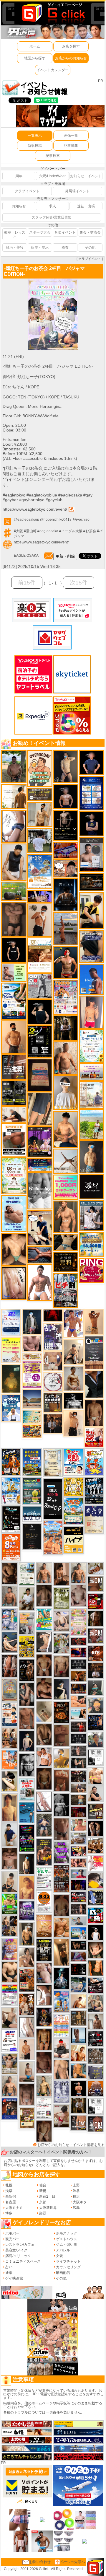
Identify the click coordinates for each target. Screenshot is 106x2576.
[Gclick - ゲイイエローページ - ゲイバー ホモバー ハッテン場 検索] (53, 12)
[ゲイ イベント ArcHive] (10, 1904)
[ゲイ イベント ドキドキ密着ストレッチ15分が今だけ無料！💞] (66, 825)
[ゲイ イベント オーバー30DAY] (40, 768)
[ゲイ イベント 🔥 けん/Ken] (79, 1909)
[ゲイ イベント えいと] (79, 1825)
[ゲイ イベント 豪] (79, 2106)
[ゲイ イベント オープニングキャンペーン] (66, 1262)
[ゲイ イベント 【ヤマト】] (79, 2071)
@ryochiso (81, 520)
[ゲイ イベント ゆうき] (27, 2072)
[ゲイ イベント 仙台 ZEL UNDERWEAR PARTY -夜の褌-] (27, 1623)
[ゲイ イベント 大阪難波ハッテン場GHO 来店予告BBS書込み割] (96, 1601)
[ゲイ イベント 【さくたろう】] (10, 1781)
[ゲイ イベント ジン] (53, 1361)
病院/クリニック (18, 2256)
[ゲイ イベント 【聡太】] (44, 2085)
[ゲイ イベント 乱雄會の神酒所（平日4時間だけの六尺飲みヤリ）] (53, 1336)
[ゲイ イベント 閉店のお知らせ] (53, 1499)
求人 (52, 206)
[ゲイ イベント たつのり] (44, 1665)
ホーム (35, 46)
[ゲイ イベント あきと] (44, 2131)
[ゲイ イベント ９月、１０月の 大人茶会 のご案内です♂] (10, 2064)
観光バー (12, 2239)
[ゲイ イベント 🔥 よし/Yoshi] (79, 1800)
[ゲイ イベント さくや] (44, 1802)
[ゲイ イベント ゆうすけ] (73, 1423)
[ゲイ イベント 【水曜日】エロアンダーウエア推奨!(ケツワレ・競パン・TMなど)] (14, 1067)
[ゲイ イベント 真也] (44, 1825)
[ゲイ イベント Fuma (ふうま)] (92, 823)
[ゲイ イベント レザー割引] (96, 2038)
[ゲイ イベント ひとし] (27, 2094)
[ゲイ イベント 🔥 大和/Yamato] (27, 1694)
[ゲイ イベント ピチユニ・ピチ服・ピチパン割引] (66, 1290)
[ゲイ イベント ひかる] (10, 2018)
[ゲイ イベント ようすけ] (44, 2039)
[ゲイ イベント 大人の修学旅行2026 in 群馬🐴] (53, 1537)
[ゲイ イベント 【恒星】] (79, 1572)
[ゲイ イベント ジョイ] (79, 1984)
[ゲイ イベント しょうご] (94, 1322)
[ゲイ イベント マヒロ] (96, 1705)
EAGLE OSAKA (26, 556)
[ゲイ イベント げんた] (10, 1859)
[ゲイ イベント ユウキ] (27, 1887)
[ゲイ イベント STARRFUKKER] (61, 1978)
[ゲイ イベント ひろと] (40, 920)
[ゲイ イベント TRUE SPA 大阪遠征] (14, 973)
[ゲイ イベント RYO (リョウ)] (79, 2088)
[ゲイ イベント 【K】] (61, 2069)
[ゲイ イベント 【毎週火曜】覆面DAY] (79, 1812)
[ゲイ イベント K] (73, 1378)
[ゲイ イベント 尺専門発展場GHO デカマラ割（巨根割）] (94, 1437)
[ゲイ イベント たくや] (14, 1037)
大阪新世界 (48, 2208)
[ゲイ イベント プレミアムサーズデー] (53, 1382)
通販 (9, 2273)
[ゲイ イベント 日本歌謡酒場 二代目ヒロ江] (27, 2118)
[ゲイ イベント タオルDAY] (79, 1664)
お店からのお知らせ (71, 58)
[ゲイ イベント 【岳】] (10, 2086)
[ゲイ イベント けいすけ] (44, 1734)
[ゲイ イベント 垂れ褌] (61, 1598)
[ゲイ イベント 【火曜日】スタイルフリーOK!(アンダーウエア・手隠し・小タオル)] (96, 1584)
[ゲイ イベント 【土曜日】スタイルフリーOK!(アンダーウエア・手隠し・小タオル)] (96, 2124)
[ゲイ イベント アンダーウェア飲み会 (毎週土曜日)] (96, 2072)
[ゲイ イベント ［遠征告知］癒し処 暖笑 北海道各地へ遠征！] (66, 1129)
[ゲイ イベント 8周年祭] (73, 1486)
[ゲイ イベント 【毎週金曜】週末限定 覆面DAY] (79, 1885)
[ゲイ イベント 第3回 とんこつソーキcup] (73, 1511)
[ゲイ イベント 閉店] (32, 1536)
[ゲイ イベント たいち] (14, 826)
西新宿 (11, 2196)
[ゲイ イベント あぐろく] (96, 1863)
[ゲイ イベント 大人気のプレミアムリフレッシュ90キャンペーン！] (40, 896)
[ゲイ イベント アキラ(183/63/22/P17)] (96, 1740)
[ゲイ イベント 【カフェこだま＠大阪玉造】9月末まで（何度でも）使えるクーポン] (40, 871)
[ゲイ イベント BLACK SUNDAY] (61, 1805)
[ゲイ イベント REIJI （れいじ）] (96, 1932)
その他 (90, 247)
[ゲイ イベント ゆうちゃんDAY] (11, 1408)
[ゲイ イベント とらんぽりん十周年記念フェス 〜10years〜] (27, 1646)
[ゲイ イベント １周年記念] (40, 1109)
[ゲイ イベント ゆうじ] (61, 1666)
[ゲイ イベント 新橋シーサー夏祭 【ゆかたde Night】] (27, 2004)
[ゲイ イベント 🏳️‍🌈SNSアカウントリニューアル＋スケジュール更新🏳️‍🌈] (14, 796)
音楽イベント (65, 232)
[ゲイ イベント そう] (61, 1952)
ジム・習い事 (67, 2245)
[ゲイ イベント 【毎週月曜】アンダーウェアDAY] (79, 1652)
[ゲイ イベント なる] (96, 2003)
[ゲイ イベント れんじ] (27, 1718)
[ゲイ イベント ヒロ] (40, 814)
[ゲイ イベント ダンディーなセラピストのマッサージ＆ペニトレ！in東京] (79, 2035)
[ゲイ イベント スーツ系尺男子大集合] (92, 882)
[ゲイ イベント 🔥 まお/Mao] (79, 1751)
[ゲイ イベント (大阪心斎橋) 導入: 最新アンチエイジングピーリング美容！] (92, 854)
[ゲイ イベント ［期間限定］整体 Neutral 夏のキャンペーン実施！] (14, 862)
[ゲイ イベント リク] (10, 1972)
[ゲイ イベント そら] (44, 1688)
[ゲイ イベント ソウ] (96, 1688)
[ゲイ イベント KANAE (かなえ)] (14, 950)
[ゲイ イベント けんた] (10, 1666)
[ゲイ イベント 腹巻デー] (61, 2092)
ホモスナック (67, 2233)
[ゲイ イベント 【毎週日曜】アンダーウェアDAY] (79, 1956)
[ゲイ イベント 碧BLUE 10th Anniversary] (66, 895)
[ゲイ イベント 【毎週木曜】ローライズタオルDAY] (53, 1315)
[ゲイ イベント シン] (61, 2116)
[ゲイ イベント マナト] (10, 1807)
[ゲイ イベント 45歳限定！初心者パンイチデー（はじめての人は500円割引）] (96, 2089)
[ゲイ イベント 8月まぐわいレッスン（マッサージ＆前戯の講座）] (96, 1568)
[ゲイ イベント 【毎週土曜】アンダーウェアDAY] (79, 1688)
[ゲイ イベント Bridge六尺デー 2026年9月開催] (27, 1789)
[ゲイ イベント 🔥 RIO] (14, 766)
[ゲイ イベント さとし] (14, 1283)
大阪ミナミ (14, 2208)
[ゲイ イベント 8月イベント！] (40, 1165)
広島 (76, 2208)
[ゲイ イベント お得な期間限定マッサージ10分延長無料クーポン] (40, 1227)
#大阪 (18, 531)
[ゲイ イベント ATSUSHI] (92, 1124)
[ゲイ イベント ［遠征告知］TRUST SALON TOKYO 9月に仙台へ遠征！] (27, 1599)
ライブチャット (68, 2261)
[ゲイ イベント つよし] (61, 1905)
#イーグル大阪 (71, 531)
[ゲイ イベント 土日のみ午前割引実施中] (79, 1714)
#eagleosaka (48, 531)
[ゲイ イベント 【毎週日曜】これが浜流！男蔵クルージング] (79, 1897)
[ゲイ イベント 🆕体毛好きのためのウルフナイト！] (96, 2056)
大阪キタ (80, 2202)
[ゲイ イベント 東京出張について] (79, 1933)
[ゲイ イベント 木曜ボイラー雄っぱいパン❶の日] (73, 1323)
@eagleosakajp (26, 520)
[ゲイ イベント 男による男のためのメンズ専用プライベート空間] (92, 793)
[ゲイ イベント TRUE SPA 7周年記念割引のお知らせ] (14, 1213)
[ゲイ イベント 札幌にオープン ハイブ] (73, 1540)
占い (9, 2267)
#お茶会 (90, 531)
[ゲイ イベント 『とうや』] (27, 1741)
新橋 (43, 2191)
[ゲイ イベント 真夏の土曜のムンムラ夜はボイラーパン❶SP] (44, 1852)
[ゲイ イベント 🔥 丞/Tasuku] (79, 1788)
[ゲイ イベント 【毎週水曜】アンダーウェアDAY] (66, 850)
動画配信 (63, 2273)
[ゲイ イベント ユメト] (92, 1012)
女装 (59, 2256)
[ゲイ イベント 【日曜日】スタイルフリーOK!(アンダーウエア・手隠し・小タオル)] (96, 1636)
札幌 (9, 2185)
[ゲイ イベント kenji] (94, 1384)
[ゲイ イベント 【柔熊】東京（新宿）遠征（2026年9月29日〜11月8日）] (96, 1757)
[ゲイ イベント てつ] (14, 919)
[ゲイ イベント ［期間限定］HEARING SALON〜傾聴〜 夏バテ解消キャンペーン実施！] (92, 910)
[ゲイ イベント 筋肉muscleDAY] (40, 1191)
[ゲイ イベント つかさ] (27, 2027)
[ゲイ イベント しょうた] (61, 1780)
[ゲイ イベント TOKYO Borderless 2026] (66, 997)
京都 (43, 2202)
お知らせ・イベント (86, 176)
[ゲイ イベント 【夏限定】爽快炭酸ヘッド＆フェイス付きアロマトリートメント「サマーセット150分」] (32, 1416)
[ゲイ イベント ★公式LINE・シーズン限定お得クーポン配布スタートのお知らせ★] (66, 1187)
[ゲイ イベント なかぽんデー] (11, 1378)
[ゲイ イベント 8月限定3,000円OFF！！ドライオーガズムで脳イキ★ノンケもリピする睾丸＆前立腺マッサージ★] (40, 1254)
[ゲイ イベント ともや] (79, 2053)
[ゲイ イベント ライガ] (61, 1927)
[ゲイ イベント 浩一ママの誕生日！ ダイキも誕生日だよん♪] (79, 1622)
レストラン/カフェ (20, 2245)
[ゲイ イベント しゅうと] (27, 2049)
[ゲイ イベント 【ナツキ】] (27, 1934)
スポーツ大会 (40, 232)
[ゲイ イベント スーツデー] (27, 1812)
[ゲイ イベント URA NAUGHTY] (94, 1352)
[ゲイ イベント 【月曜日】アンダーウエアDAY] (79, 2123)
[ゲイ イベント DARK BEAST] (27, 1838)
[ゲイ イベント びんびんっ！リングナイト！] (92, 1271)
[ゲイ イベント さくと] (10, 1881)
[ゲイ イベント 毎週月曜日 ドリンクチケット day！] (44, 2108)
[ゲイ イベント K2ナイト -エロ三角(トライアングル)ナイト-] (79, 1641)
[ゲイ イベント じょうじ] (61, 1829)
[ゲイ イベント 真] (96, 1618)
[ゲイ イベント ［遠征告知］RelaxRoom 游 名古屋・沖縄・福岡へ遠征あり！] (10, 1834)
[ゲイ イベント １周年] (11, 1519)
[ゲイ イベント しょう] (44, 1995)
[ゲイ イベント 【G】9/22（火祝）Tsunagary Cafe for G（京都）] (79, 1873)
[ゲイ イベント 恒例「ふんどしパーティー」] (27, 1980)
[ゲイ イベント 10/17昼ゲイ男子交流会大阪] (61, 1643)
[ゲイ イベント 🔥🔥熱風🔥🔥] (44, 2017)
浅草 (9, 2191)
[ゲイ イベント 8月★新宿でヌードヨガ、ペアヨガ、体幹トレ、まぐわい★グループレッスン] (66, 1161)
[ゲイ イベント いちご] (79, 1595)
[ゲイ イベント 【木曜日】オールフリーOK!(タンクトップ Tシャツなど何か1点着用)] (53, 1403)
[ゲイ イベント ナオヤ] (66, 1217)
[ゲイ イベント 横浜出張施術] (27, 1574)
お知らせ (19, 206)
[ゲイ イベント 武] (96, 1670)
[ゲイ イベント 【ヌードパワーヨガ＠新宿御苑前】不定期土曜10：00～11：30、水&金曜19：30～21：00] (66, 928)
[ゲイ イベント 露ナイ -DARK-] (92, 1186)
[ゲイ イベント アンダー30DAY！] (44, 1926)
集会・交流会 (90, 232)
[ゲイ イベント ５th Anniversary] (11, 1323)
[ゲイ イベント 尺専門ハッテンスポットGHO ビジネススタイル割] (96, 1898)
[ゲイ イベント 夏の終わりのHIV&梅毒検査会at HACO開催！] (73, 1462)
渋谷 (76, 2191)
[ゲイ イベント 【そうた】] (66, 1092)
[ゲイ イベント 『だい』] (92, 1157)
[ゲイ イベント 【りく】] (61, 1758)
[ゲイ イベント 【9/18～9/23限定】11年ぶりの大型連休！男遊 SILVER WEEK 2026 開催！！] (96, 1722)
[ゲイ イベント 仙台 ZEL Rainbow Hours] (10, 1995)
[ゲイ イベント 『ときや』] (10, 1642)
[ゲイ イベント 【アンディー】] (79, 1701)
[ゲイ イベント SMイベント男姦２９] (79, 1969)
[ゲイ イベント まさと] (44, 1779)
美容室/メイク (16, 2250)
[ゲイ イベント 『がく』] (66, 962)
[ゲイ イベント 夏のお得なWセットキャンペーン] (92, 1245)
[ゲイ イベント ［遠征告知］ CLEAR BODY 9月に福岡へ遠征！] (61, 1574)
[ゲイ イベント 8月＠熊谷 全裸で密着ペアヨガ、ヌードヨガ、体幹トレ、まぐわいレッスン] (32, 1399)
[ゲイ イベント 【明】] (10, 1738)
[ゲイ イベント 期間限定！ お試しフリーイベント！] (40, 794)
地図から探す (35, 58)
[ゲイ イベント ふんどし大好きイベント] (79, 2018)
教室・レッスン (15, 234)
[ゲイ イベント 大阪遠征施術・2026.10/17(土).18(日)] (96, 1776)
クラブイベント (27, 191)
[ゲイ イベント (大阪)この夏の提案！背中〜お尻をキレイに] (92, 1216)
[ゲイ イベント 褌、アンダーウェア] (14, 1139)
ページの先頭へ (72, 2562)
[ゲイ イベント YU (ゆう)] (66, 796)
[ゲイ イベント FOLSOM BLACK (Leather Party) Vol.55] (10, 2108)
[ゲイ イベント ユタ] (96, 2021)
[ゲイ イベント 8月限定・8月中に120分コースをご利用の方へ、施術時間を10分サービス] (92, 1046)
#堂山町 (30, 531)
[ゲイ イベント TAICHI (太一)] (92, 762)
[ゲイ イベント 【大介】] (79, 1763)
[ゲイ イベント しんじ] (44, 1595)
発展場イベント (77, 191)
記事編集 (71, 146)
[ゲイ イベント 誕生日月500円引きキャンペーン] (10, 1690)
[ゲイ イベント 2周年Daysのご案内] (40, 1041)
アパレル (63, 2250)
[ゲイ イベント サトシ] (40, 840)
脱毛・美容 (15, 247)
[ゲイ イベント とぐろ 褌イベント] (10, 1949)
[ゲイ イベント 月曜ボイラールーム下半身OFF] (44, 1756)
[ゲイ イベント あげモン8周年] (11, 1547)
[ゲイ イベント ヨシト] (96, 1880)
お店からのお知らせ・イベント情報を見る (71, 2145)
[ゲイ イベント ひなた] (61, 1621)
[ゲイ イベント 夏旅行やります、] (40, 1075)
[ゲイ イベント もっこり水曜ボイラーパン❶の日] (40, 1282)
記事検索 (53, 156)
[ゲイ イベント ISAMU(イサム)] (40, 1012)
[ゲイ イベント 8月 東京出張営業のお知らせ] (92, 979)
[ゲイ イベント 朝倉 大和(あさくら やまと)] (32, 1344)
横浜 (76, 2196)
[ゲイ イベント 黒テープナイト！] (96, 1985)
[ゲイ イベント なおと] (61, 2048)
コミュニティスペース (23, 2261)
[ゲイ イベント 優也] (96, 1968)
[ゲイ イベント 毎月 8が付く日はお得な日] (79, 1776)
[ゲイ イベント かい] (44, 1711)
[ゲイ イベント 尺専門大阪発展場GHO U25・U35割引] (96, 1915)
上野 (76, 2185)
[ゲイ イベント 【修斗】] (44, 1572)
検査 (65, 247)
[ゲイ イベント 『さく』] (32, 1322)
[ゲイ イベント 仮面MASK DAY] (73, 1401)
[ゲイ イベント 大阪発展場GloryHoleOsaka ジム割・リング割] (14, 1093)
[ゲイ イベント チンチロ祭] (61, 2025)
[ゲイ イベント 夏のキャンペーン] (14, 1175)
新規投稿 (35, 146)
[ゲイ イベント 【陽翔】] (10, 1926)
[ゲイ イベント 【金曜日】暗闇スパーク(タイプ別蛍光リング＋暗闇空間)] (96, 1811)
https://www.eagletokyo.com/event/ (35, 509)
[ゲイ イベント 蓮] (66, 1028)
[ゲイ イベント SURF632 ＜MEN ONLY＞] (61, 2002)
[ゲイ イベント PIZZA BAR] (61, 1712)
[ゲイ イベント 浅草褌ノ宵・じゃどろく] (10, 1619)
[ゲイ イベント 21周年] (11, 1462)
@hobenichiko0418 (56, 520)
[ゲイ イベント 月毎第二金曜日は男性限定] (44, 1950)
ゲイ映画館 (14, 2278)
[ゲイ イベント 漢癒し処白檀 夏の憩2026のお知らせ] (92, 1095)
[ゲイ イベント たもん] (44, 2063)
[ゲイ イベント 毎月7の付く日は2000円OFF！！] (32, 1356)
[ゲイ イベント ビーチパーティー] (32, 1462)
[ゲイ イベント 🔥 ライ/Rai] (79, 1726)
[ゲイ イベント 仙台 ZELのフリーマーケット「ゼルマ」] (44, 1878)
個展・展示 (40, 247)
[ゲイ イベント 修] (53, 1423)
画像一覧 (71, 136)
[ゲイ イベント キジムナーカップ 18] (32, 1491)
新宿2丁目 (47, 2196)
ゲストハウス (67, 2239)
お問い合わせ (40, 2562)
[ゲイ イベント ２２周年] (94, 1462)
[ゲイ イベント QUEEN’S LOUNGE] (40, 1142)
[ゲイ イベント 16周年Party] (11, 1490)
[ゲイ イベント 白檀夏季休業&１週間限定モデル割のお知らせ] (10, 1714)
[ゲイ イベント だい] (94, 1413)
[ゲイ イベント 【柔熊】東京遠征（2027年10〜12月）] (96, 2106)
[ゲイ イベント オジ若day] (10, 2041)
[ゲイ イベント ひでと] (44, 1973)
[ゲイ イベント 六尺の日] (79, 1945)
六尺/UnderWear (52, 176)
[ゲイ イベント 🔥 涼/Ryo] (79, 1676)
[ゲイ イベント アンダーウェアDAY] (79, 1738)
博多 (9, 2213)
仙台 (43, 2185)
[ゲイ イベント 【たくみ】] (27, 1957)
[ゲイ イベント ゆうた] (73, 1352)
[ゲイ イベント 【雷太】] (66, 1058)
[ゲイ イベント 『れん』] (66, 766)
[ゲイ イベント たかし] (44, 1642)
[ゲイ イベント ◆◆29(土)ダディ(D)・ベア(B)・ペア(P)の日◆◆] (96, 1828)
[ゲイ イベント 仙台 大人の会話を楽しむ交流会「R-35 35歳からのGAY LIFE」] (44, 1901)
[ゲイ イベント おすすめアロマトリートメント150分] (92, 1072)
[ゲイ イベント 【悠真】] (10, 1596)
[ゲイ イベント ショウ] (96, 1794)
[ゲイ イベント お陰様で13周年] (14, 891)
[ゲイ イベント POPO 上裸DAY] (44, 1619)
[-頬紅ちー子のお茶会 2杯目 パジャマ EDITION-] (53, 281)
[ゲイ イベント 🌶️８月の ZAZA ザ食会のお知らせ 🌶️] (61, 1879)
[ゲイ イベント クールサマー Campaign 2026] (14, 1001)
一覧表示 (35, 136)
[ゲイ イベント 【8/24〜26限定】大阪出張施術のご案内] (14, 1114)
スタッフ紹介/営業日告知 (52, 217)
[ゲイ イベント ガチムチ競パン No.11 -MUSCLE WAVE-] (10, 1759)
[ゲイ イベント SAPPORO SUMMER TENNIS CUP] (94, 1490)
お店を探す (71, 46)
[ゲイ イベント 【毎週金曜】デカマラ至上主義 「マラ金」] (79, 1851)
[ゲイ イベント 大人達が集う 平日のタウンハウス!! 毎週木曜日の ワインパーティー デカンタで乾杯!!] (32, 1374)
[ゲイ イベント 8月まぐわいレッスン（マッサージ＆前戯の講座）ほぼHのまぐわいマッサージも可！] (79, 1838)
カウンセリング (68, 2267)
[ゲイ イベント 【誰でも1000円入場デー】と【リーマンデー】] (32, 1431)
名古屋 (11, 2202)
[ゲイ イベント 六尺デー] (40, 986)
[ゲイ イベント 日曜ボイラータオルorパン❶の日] (96, 1846)
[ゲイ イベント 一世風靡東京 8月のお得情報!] (92, 946)
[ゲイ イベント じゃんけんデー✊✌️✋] (11, 1350)
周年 (19, 176)
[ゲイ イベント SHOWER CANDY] (27, 1911)
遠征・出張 (86, 206)
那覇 (43, 2213)
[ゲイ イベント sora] (14, 1249)
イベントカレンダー (53, 70)
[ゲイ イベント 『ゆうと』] (61, 1689)
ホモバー (12, 2233)
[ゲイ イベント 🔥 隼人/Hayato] (66, 1242)
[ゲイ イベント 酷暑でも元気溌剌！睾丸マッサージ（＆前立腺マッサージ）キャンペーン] (40, 955)
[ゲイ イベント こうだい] (10, 1573)
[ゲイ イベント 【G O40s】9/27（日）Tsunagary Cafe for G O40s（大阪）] (79, 1921)
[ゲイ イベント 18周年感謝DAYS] (32, 1514)
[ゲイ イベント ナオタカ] (96, 1950)
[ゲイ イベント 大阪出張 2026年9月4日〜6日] (96, 1653)
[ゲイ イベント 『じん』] (27, 1864)
